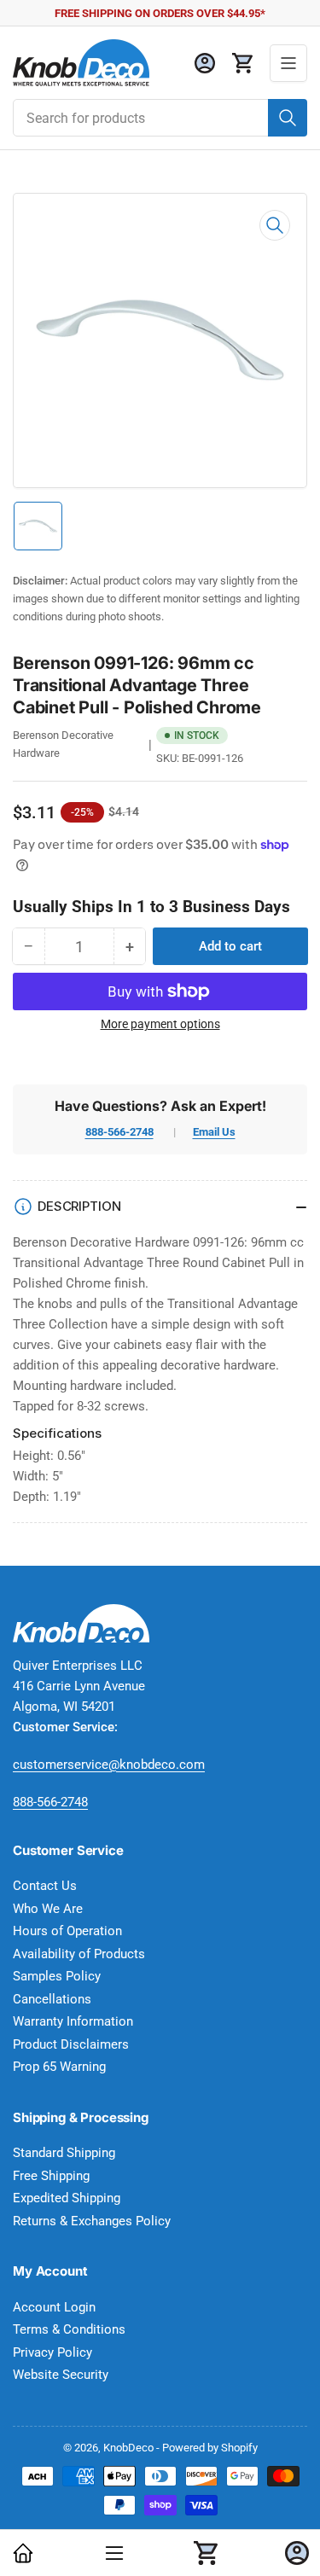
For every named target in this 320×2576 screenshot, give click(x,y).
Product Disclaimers (71, 2044)
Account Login (54, 2307)
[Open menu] (288, 63)
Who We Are (48, 1909)
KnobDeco (128, 2448)
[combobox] (160, 118)
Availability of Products (79, 1954)
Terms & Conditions (69, 2329)
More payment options (160, 1024)
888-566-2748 (119, 1132)
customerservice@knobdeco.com (109, 1765)
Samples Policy (57, 1976)
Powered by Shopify (210, 2448)
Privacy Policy (52, 2352)
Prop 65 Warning (59, 2067)
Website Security (61, 2375)
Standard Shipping (64, 2153)
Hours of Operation (67, 1931)
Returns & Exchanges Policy (92, 2221)
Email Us (214, 1132)
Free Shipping (51, 2176)
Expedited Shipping (67, 2198)
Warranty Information (73, 2021)
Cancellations (52, 1999)
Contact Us (45, 1886)
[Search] (288, 118)
